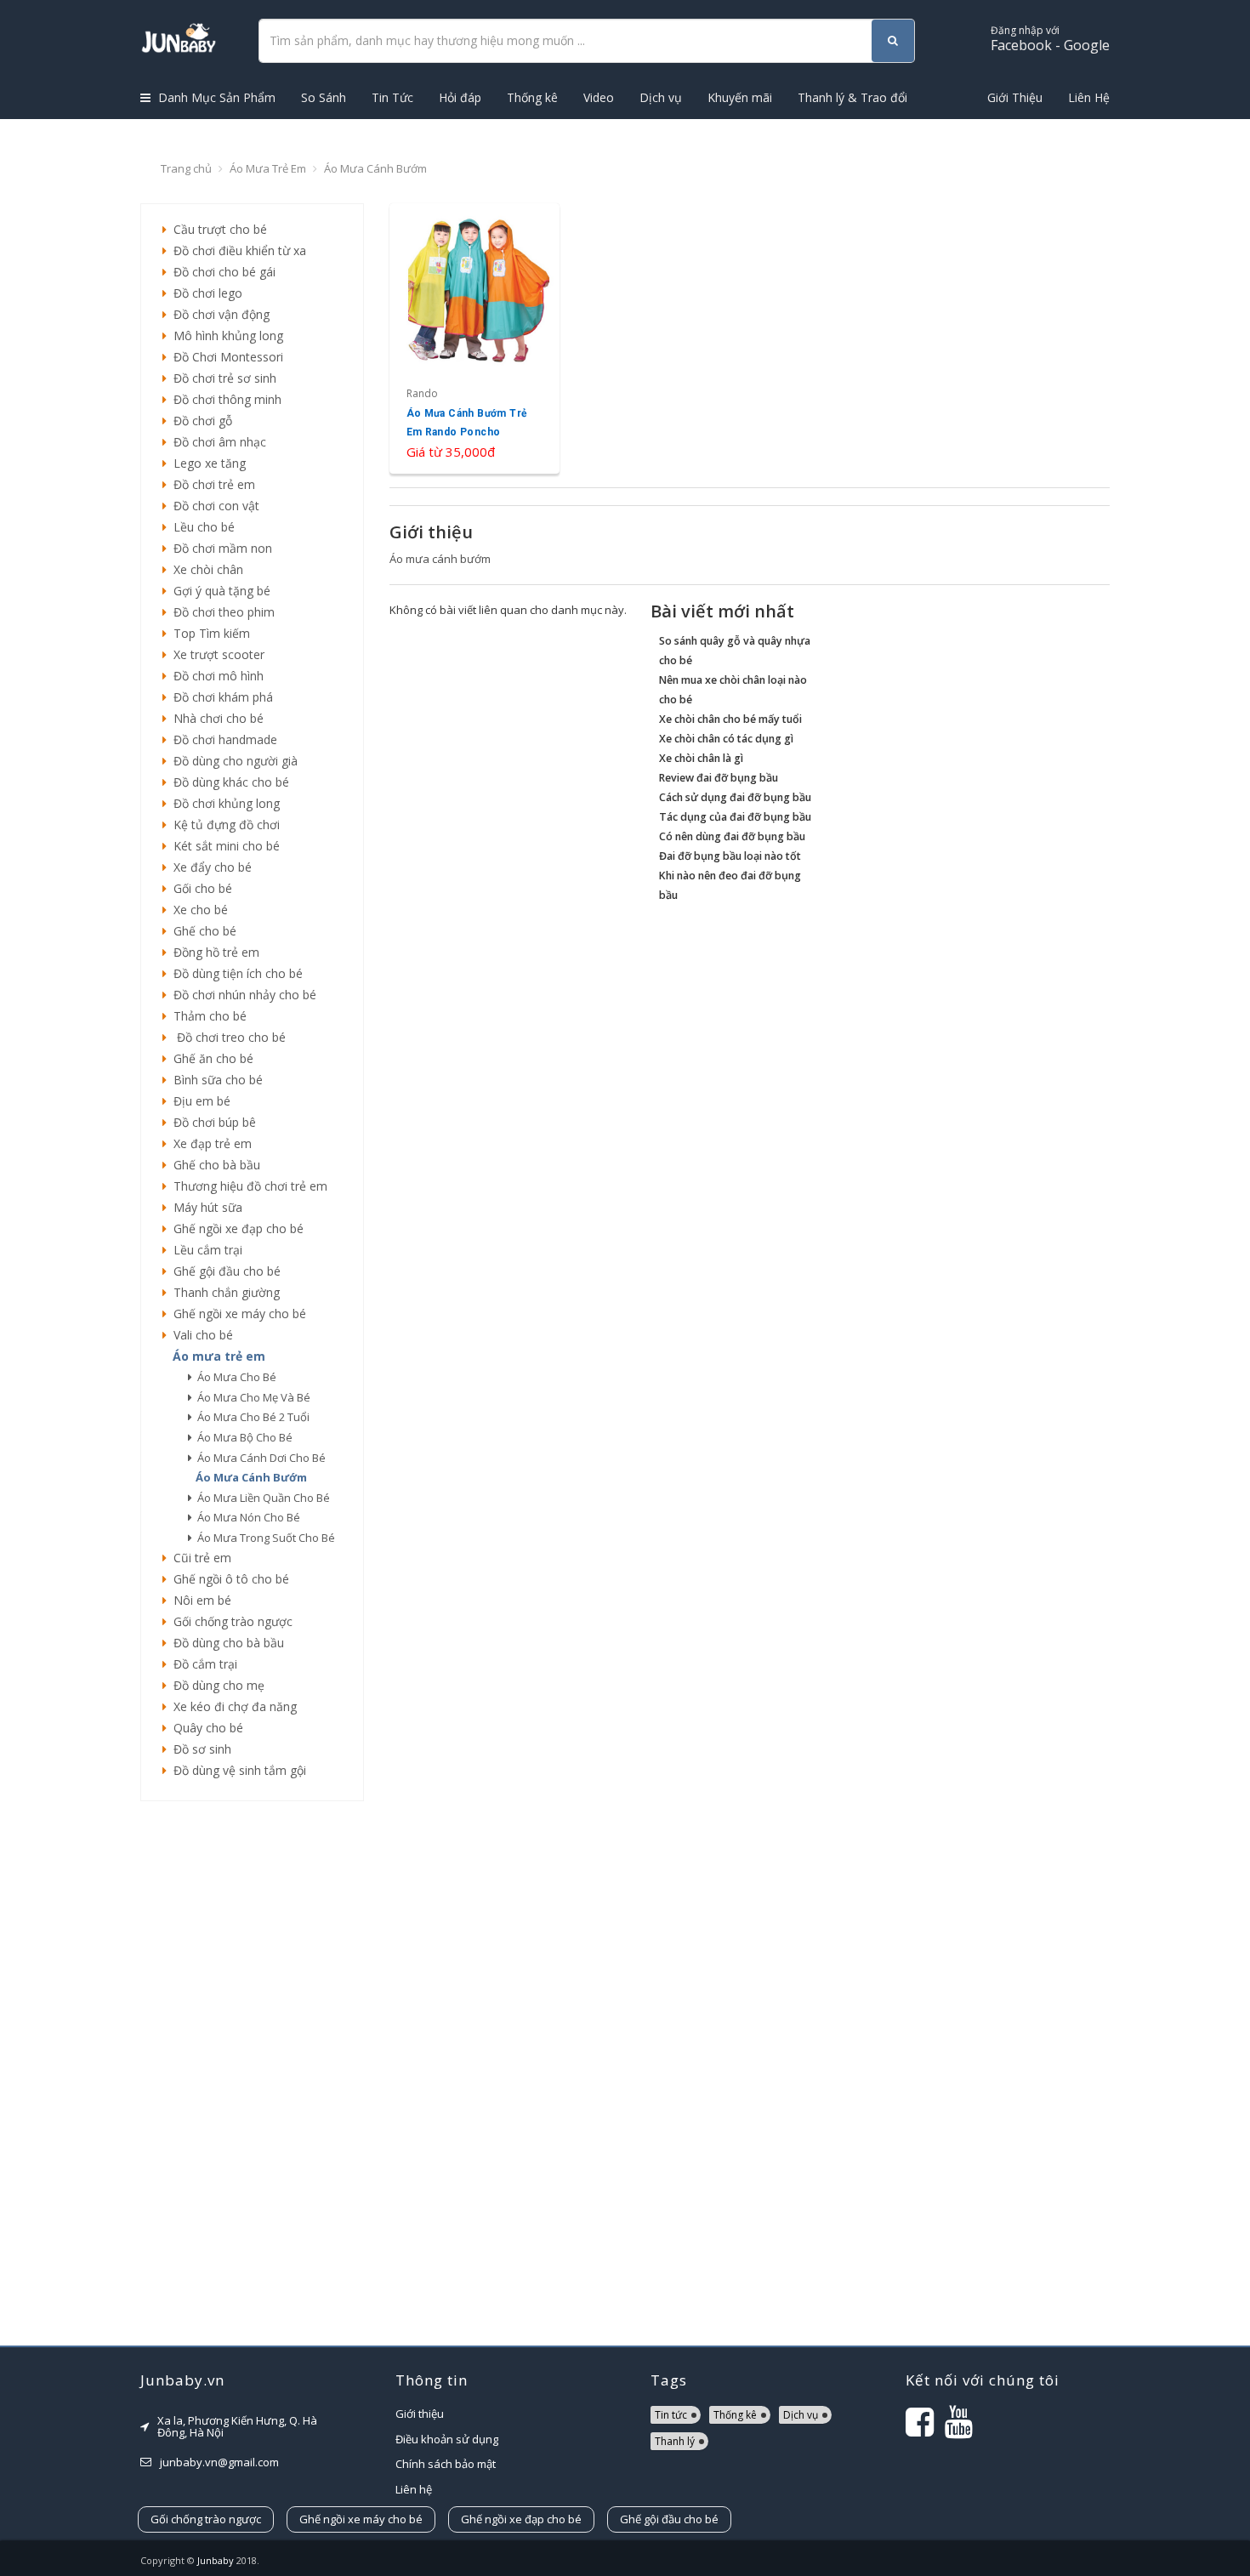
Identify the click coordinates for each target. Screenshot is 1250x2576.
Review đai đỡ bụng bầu (719, 778)
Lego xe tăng (206, 463)
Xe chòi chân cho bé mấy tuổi (730, 719)
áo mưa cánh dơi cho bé (259, 1458)
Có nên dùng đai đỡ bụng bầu (732, 836)
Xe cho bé (197, 910)
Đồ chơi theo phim (221, 612)
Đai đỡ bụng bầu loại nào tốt (730, 856)
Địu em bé (199, 1101)
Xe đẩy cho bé (209, 867)
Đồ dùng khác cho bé (228, 782)
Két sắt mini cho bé (223, 846)
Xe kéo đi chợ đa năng (232, 1706)
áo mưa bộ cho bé (242, 1437)
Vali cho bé (200, 1335)
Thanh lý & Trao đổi (852, 97)
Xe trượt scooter (216, 654)
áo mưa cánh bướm (249, 1477)
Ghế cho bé (202, 931)
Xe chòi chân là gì (701, 758)
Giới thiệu (420, 2414)
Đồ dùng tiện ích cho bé (235, 973)
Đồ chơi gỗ (199, 421)
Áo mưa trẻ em (268, 168)
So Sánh (324, 97)
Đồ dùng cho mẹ (216, 1685)
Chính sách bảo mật (446, 2464)
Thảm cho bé (207, 1016)
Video (599, 97)
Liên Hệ (1089, 97)
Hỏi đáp (460, 97)
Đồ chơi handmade (222, 739)
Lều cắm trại (205, 1250)
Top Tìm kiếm (208, 633)
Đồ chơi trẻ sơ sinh (222, 378)
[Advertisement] (252, 2073)
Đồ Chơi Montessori (225, 357)
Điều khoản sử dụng (447, 2439)
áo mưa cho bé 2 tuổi (251, 1417)
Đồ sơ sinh (199, 1749)
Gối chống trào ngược (230, 1621)
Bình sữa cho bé (215, 1080)
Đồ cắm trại (202, 1664)
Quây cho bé (205, 1728)
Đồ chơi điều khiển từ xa (236, 250)
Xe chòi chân (205, 569)
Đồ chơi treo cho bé (226, 1037)
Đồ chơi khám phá (220, 697)
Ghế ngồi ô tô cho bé (228, 1579)
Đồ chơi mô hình (215, 676)
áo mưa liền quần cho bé (261, 1498)
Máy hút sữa (205, 1207)
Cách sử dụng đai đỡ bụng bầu (735, 797)
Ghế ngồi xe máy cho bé (236, 1314)
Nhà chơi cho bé (215, 718)
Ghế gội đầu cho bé (224, 1271)
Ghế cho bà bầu (213, 1165)
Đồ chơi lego (205, 293)
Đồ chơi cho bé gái (221, 272)
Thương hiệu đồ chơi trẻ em (247, 1186)
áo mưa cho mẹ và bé (251, 1397)
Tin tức (671, 2415)
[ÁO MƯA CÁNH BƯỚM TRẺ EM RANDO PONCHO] (475, 338)
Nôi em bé (199, 1600)
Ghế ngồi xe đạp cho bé (235, 1228)
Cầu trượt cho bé (217, 229)
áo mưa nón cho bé (246, 1517)
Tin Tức (392, 97)
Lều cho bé (201, 527)
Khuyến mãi (740, 97)
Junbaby (216, 2560)
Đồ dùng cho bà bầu (225, 1643)
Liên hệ (414, 2489)
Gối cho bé (199, 888)
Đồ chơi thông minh (224, 399)
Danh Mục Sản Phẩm (215, 97)
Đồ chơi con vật (213, 506)
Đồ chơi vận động (218, 314)
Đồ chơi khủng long (223, 803)
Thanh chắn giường (223, 1292)
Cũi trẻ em (199, 1558)
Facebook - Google (1050, 39)
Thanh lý (675, 2441)
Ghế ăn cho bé (210, 1058)
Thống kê (532, 97)
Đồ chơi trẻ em (211, 484)
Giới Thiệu (1015, 97)
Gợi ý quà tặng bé (219, 591)
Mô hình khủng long (225, 336)
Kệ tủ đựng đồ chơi (223, 825)
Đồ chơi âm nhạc (216, 442)
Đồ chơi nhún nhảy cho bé (241, 995)
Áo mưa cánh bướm (375, 168)
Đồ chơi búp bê (211, 1122)
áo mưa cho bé (234, 1377)
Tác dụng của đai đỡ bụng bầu (735, 817)
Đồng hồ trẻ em (213, 952)
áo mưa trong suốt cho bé (264, 1538)
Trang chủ (186, 168)
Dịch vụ (661, 97)
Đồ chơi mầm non (219, 548)
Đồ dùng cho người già (232, 761)
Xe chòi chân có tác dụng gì (726, 739)
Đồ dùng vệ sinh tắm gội (236, 1770)
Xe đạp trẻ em (209, 1143)
